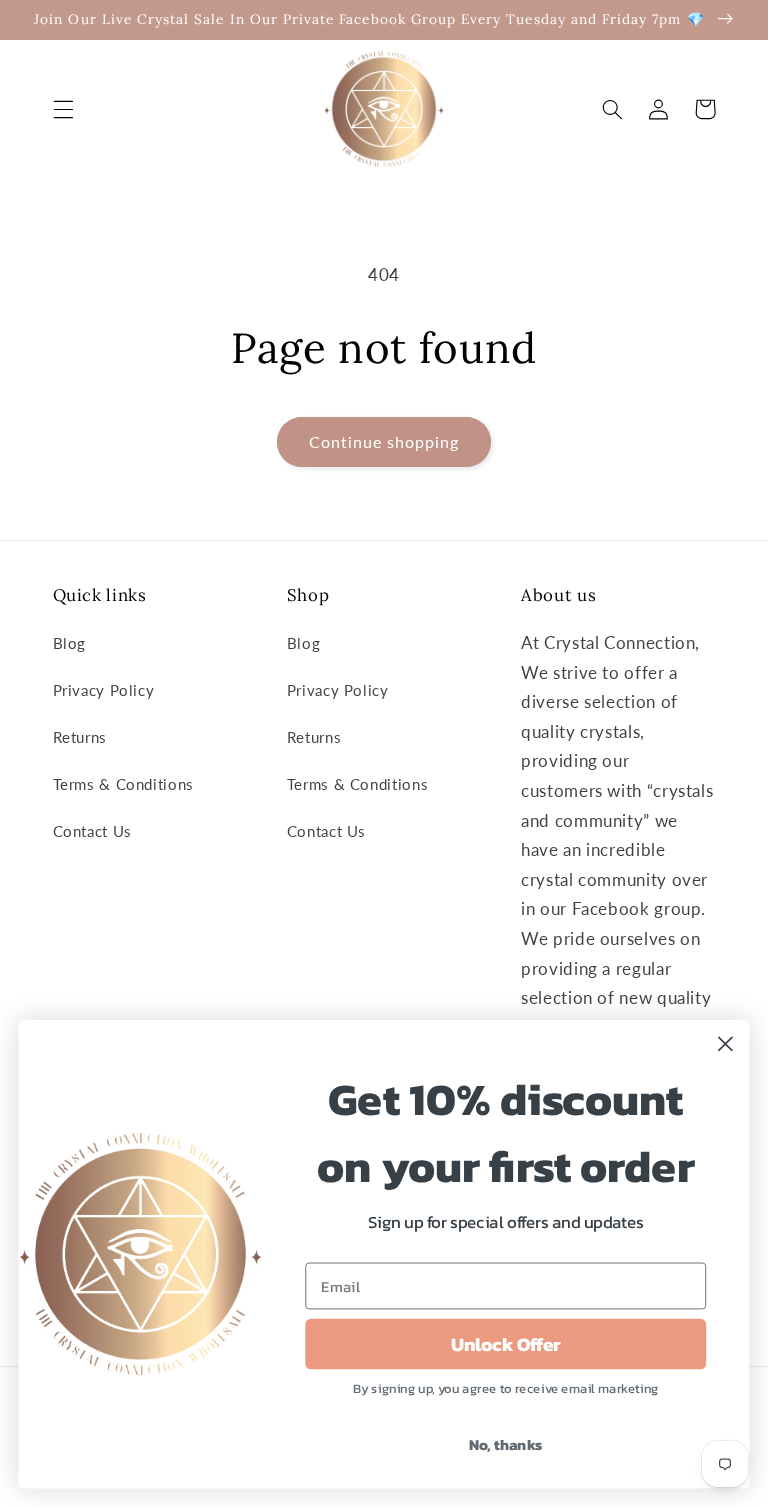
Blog (70, 643)
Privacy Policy (104, 690)
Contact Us (92, 831)
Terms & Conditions (123, 784)
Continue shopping (384, 441)
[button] (63, 109)
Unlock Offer (506, 1344)
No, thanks (506, 1444)
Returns (80, 737)
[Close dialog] (725, 1043)
